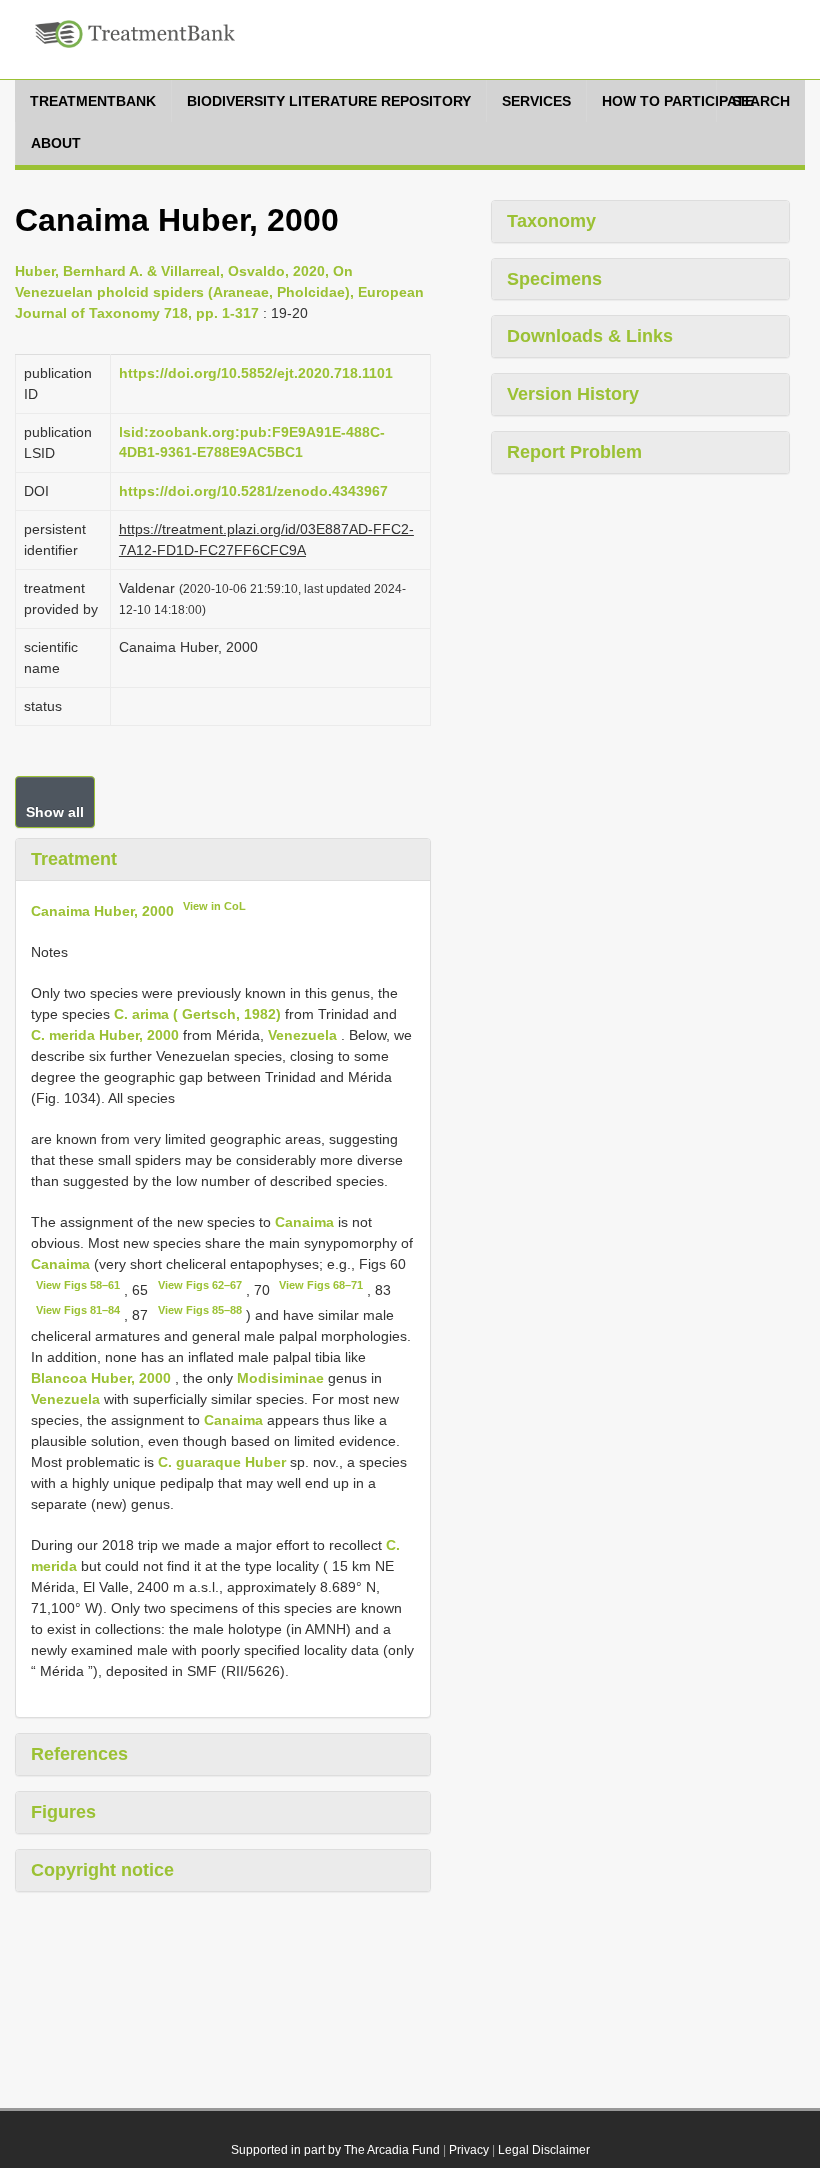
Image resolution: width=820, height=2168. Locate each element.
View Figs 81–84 (78, 1310)
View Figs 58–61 (78, 1285)
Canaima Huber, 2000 (102, 911)
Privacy (469, 2150)
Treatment (74, 859)
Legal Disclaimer (544, 2150)
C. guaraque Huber (222, 1462)
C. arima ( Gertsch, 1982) (197, 1014)
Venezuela (302, 1035)
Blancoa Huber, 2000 (101, 1378)
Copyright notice (102, 1870)
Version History (573, 394)
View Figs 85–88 (200, 1310)
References (79, 1754)
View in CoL (214, 906)
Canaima (304, 1222)
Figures (63, 1812)
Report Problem (574, 452)
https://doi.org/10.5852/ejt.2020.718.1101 (256, 373)
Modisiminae (280, 1378)
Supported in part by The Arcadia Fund (335, 2150)
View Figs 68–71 (321, 1285)
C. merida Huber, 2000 (105, 1035)
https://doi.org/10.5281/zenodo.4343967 (253, 491)
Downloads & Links (590, 336)
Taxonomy (551, 221)
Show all (55, 812)
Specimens (554, 279)
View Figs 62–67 (200, 1285)
